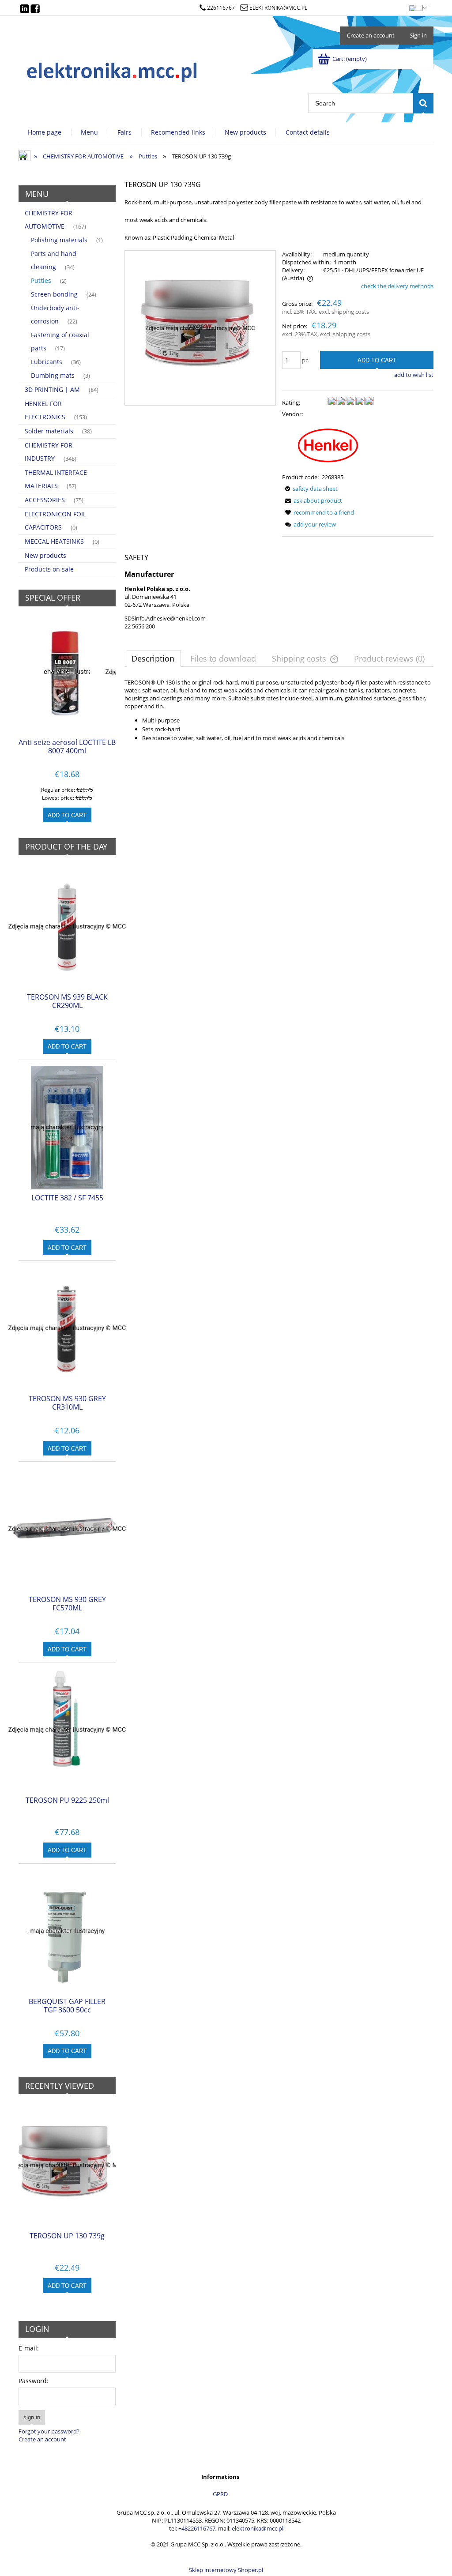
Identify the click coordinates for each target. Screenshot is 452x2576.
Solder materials (49, 431)
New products (45, 555)
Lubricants (47, 362)
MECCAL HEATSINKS (54, 541)
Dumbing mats (53, 375)
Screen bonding (54, 294)
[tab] (154, 658)
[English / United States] (415, 6)
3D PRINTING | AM (52, 389)
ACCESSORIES (45, 500)
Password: (34, 2381)
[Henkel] (328, 445)
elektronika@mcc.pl (278, 8)
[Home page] (113, 70)
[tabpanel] (279, 710)
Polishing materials (59, 240)
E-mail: (29, 2348)
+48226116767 (197, 2528)
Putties (41, 280)
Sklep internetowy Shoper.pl (226, 2570)
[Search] (423, 103)
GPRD (220, 2494)
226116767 (221, 8)
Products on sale (49, 569)
